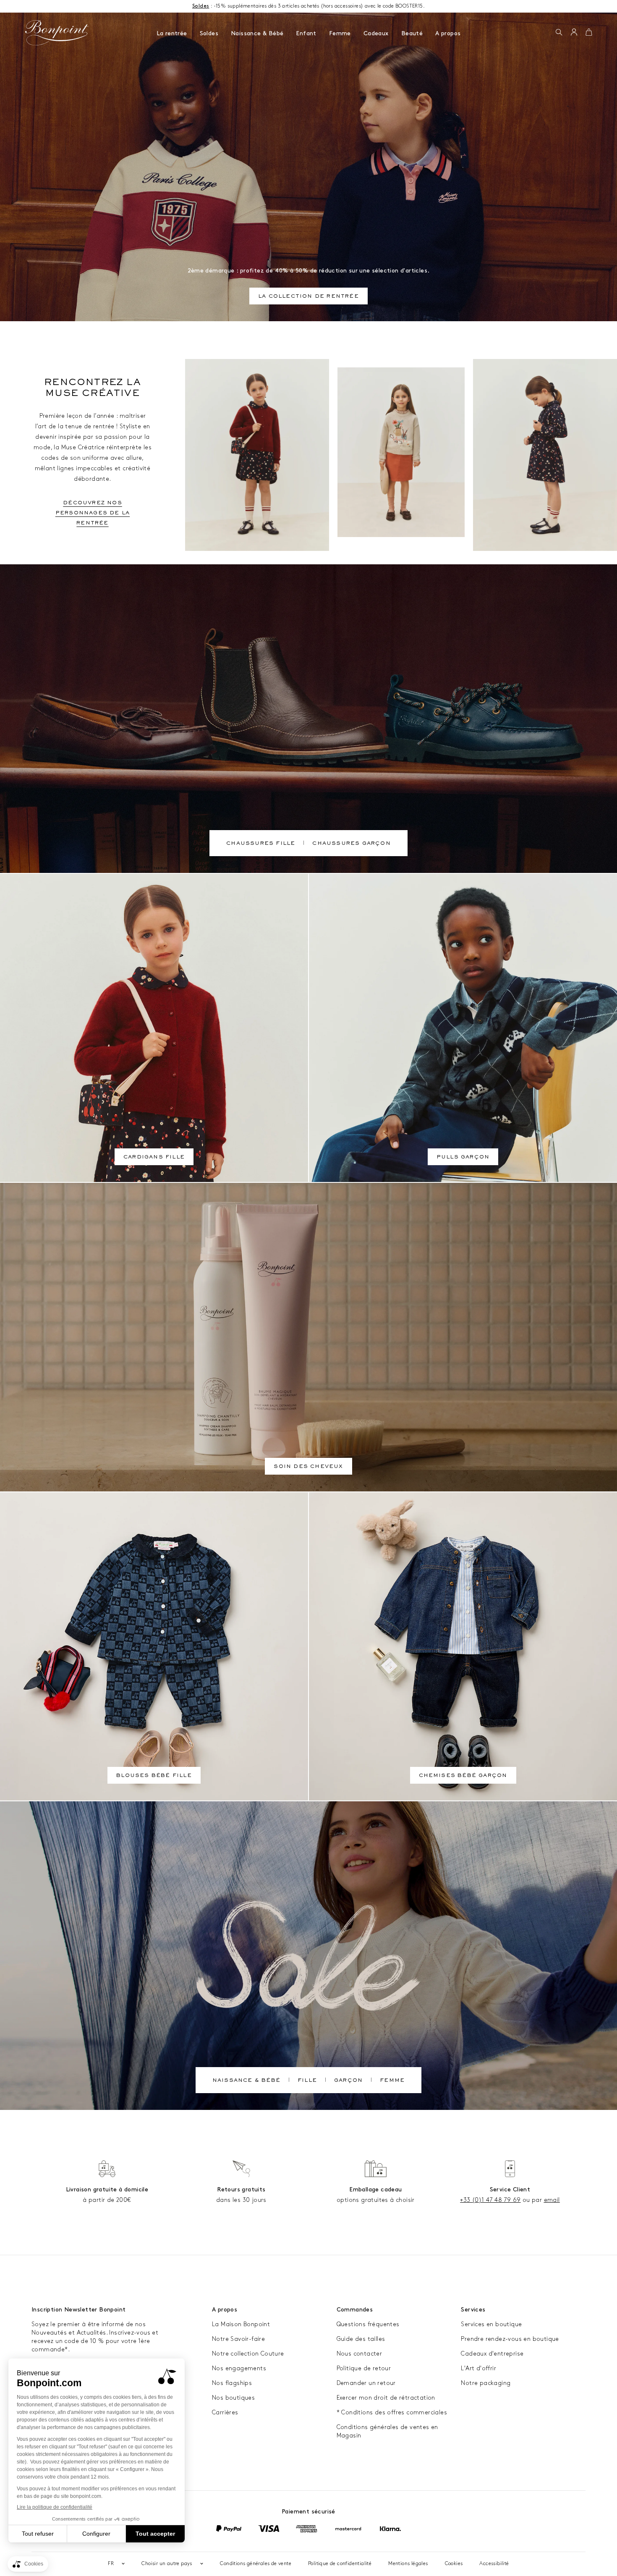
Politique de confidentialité (340, 2564)
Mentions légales (408, 2564)
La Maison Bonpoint (241, 2324)
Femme (340, 33)
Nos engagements (239, 2368)
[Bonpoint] (57, 33)
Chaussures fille (261, 844)
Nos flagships (232, 2383)
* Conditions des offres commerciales (392, 2412)
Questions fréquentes (368, 2324)
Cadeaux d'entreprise (492, 2354)
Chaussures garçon (351, 844)
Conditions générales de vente (256, 2564)
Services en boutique (491, 2324)
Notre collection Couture (248, 2354)
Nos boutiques (233, 2398)
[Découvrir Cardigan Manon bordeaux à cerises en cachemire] (257, 455)
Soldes (209, 33)
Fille (307, 2081)
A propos (448, 33)
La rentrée (172, 33)
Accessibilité (494, 2564)
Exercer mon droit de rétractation (386, 2398)
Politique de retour (364, 2368)
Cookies (454, 2564)
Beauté (412, 33)
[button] (559, 33)
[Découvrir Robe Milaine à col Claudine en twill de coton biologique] (545, 455)
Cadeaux (376, 33)
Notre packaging (486, 2383)
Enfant (306, 33)
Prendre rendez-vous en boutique (510, 2339)
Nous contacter (359, 2354)
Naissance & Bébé (257, 33)
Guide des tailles (361, 2339)
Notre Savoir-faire (238, 2339)
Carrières (225, 2412)
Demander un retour (366, 2383)
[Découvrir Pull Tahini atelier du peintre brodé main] (401, 452)
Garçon (348, 2081)
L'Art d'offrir (478, 2368)
